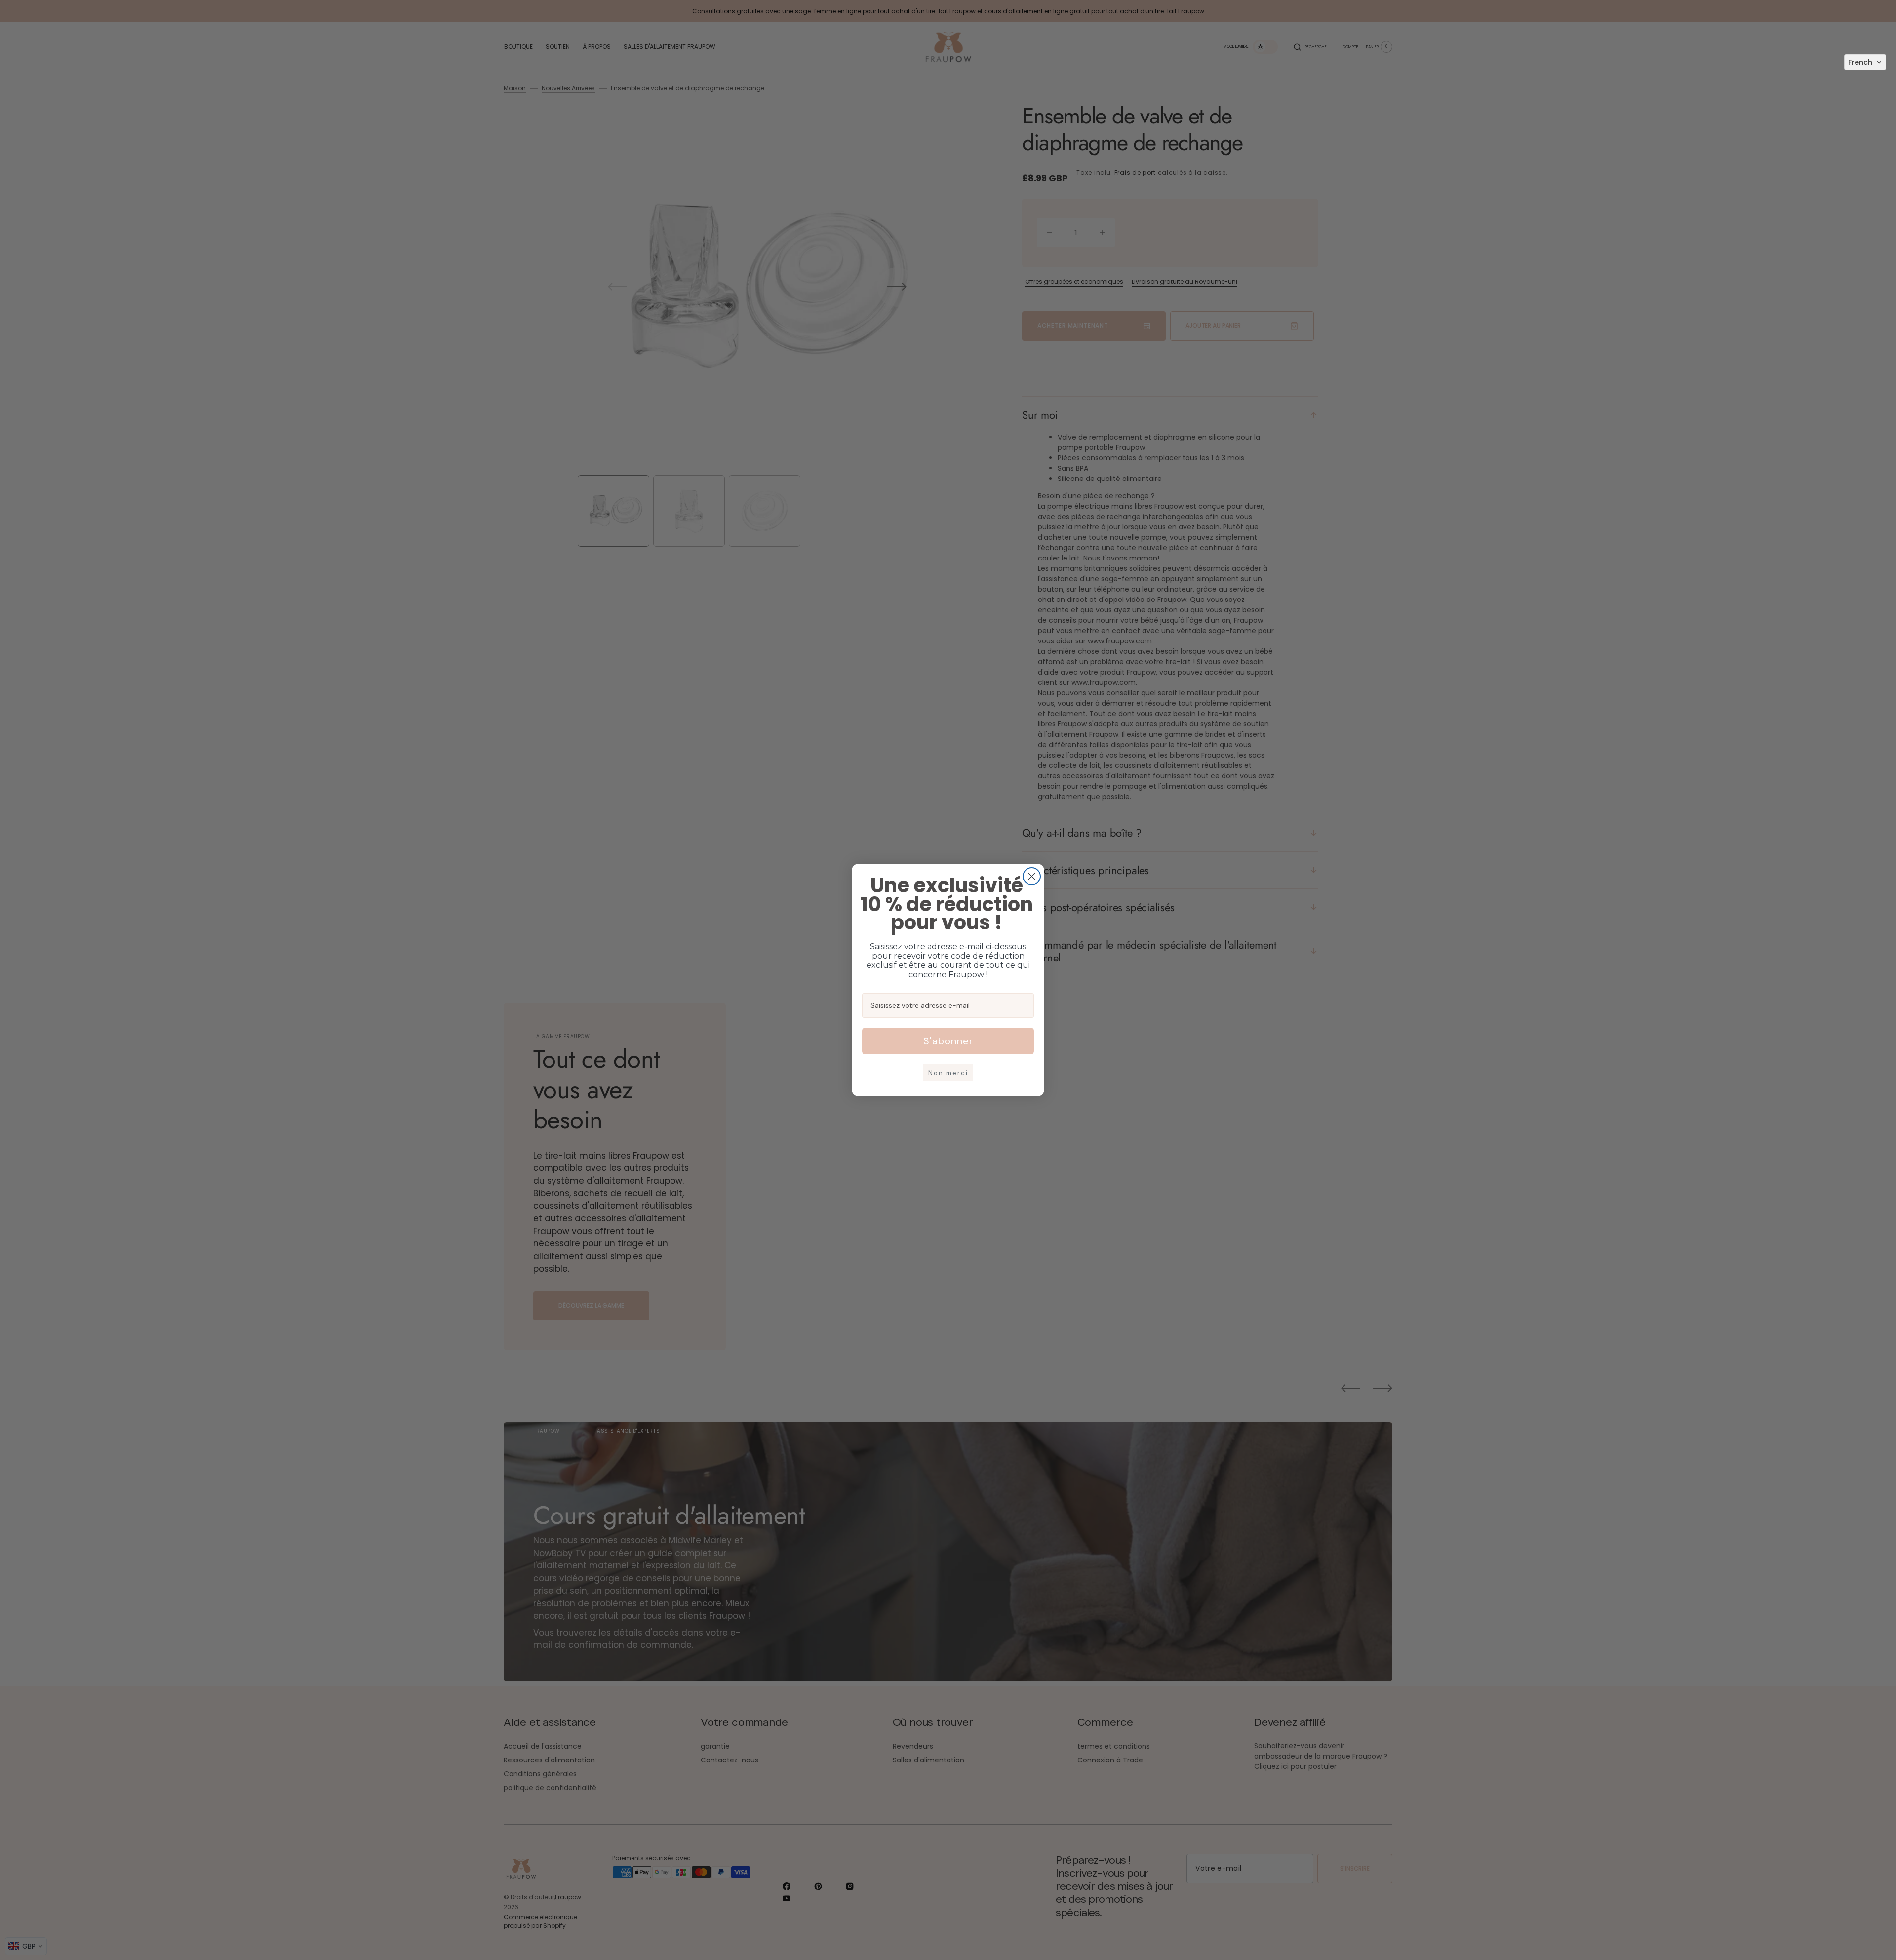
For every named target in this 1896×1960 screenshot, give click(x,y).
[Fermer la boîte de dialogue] (1032, 876)
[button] (1865, 62)
